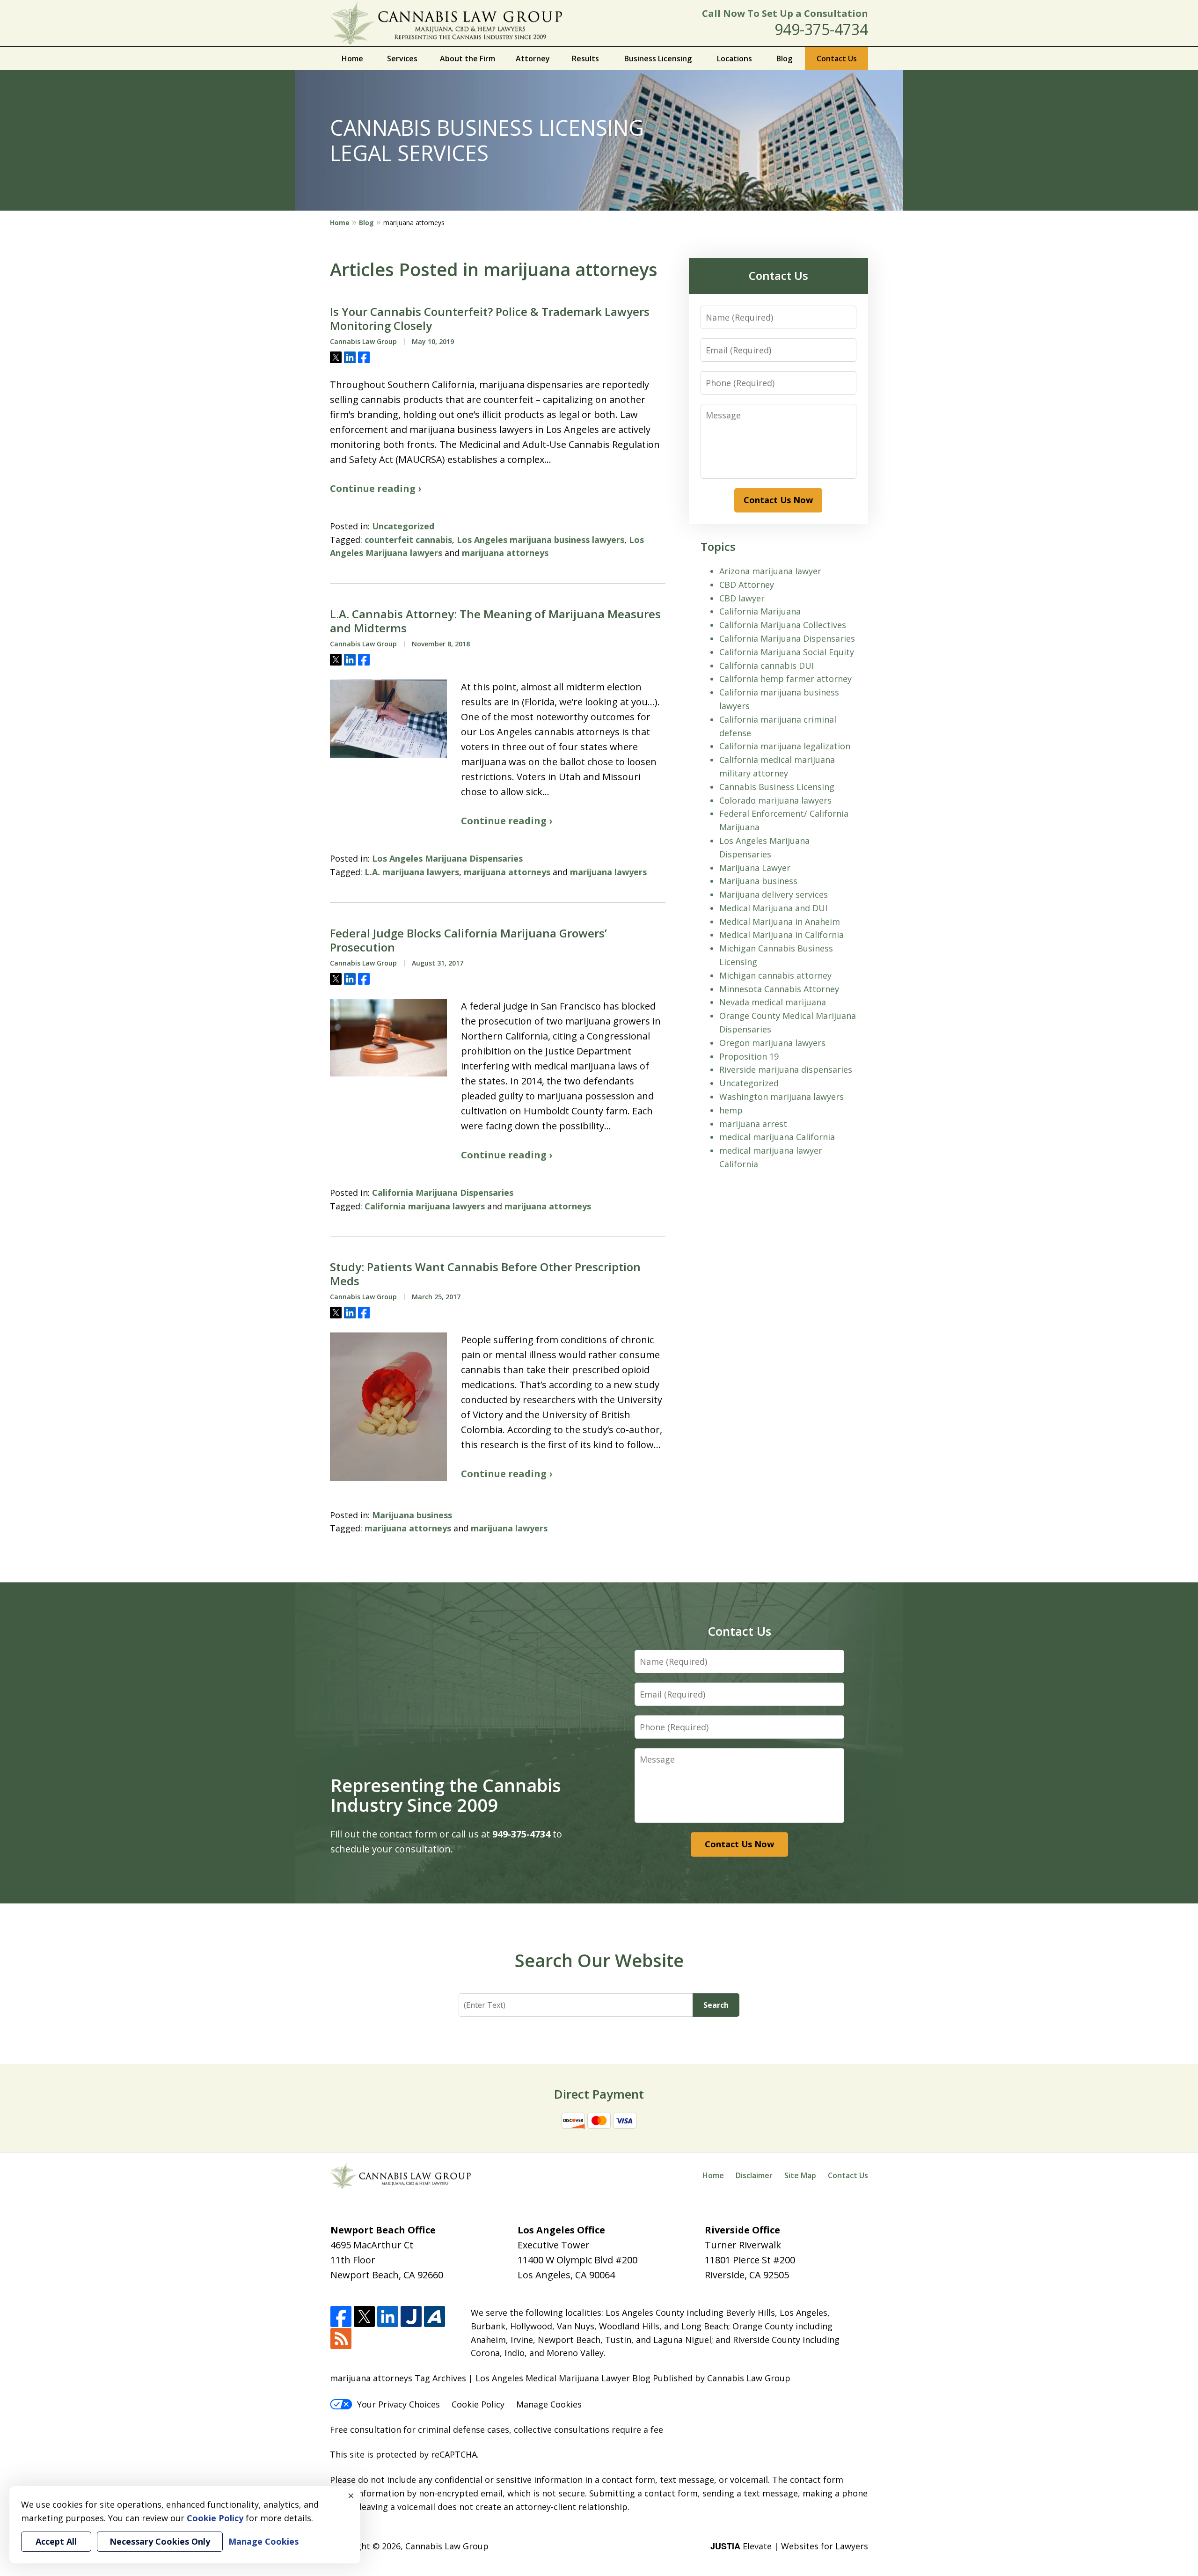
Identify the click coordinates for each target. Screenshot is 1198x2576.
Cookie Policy (478, 2404)
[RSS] (341, 2339)
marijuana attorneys (505, 553)
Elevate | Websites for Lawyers (789, 2546)
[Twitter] (364, 2317)
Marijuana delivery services (774, 894)
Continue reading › (376, 488)
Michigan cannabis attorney (775, 975)
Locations (734, 59)
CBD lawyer (742, 598)
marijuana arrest (753, 1124)
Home (352, 59)
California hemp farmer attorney (785, 679)
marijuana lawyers (608, 872)
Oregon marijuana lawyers (772, 1043)
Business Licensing (658, 59)
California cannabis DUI (767, 666)
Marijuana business (412, 1515)
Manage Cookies (549, 2404)
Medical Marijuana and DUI (773, 908)
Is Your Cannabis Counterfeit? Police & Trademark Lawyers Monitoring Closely (490, 319)
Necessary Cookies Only (160, 2541)
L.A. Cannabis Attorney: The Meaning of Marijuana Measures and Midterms (495, 621)
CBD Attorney (747, 585)
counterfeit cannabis (408, 540)
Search (716, 2005)
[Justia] (411, 2317)
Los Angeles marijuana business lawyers (541, 540)
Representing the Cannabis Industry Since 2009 (446, 1795)
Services (402, 59)
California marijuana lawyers (425, 1206)
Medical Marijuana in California (782, 935)
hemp (731, 1110)
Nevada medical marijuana (773, 1002)
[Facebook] (341, 2317)
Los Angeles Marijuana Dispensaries (447, 858)
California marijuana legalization (785, 746)
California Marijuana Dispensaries (443, 1193)
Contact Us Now (778, 500)
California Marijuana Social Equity (787, 652)
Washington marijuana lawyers (782, 1097)
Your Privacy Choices (398, 2404)
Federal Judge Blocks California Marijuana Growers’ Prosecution (468, 940)
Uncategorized (403, 526)
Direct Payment (599, 2094)
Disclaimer (754, 2175)
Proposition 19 (749, 1056)
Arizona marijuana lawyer (770, 571)
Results (585, 59)
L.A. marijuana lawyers (412, 872)
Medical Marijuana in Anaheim (780, 922)
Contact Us (837, 59)
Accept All (56, 2541)
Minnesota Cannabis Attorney (779, 989)
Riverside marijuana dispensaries (786, 1069)
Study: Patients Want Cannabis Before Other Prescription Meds (485, 1274)
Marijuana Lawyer (755, 868)
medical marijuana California (777, 1137)
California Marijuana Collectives (783, 625)
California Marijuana (760, 611)
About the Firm (468, 59)
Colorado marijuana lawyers (775, 800)
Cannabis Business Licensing (777, 787)
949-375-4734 (821, 29)
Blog (784, 59)
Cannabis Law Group (447, 2546)
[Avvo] (435, 2317)
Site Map (800, 2175)
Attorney (533, 59)
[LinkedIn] (388, 2317)
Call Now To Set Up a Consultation (785, 13)
